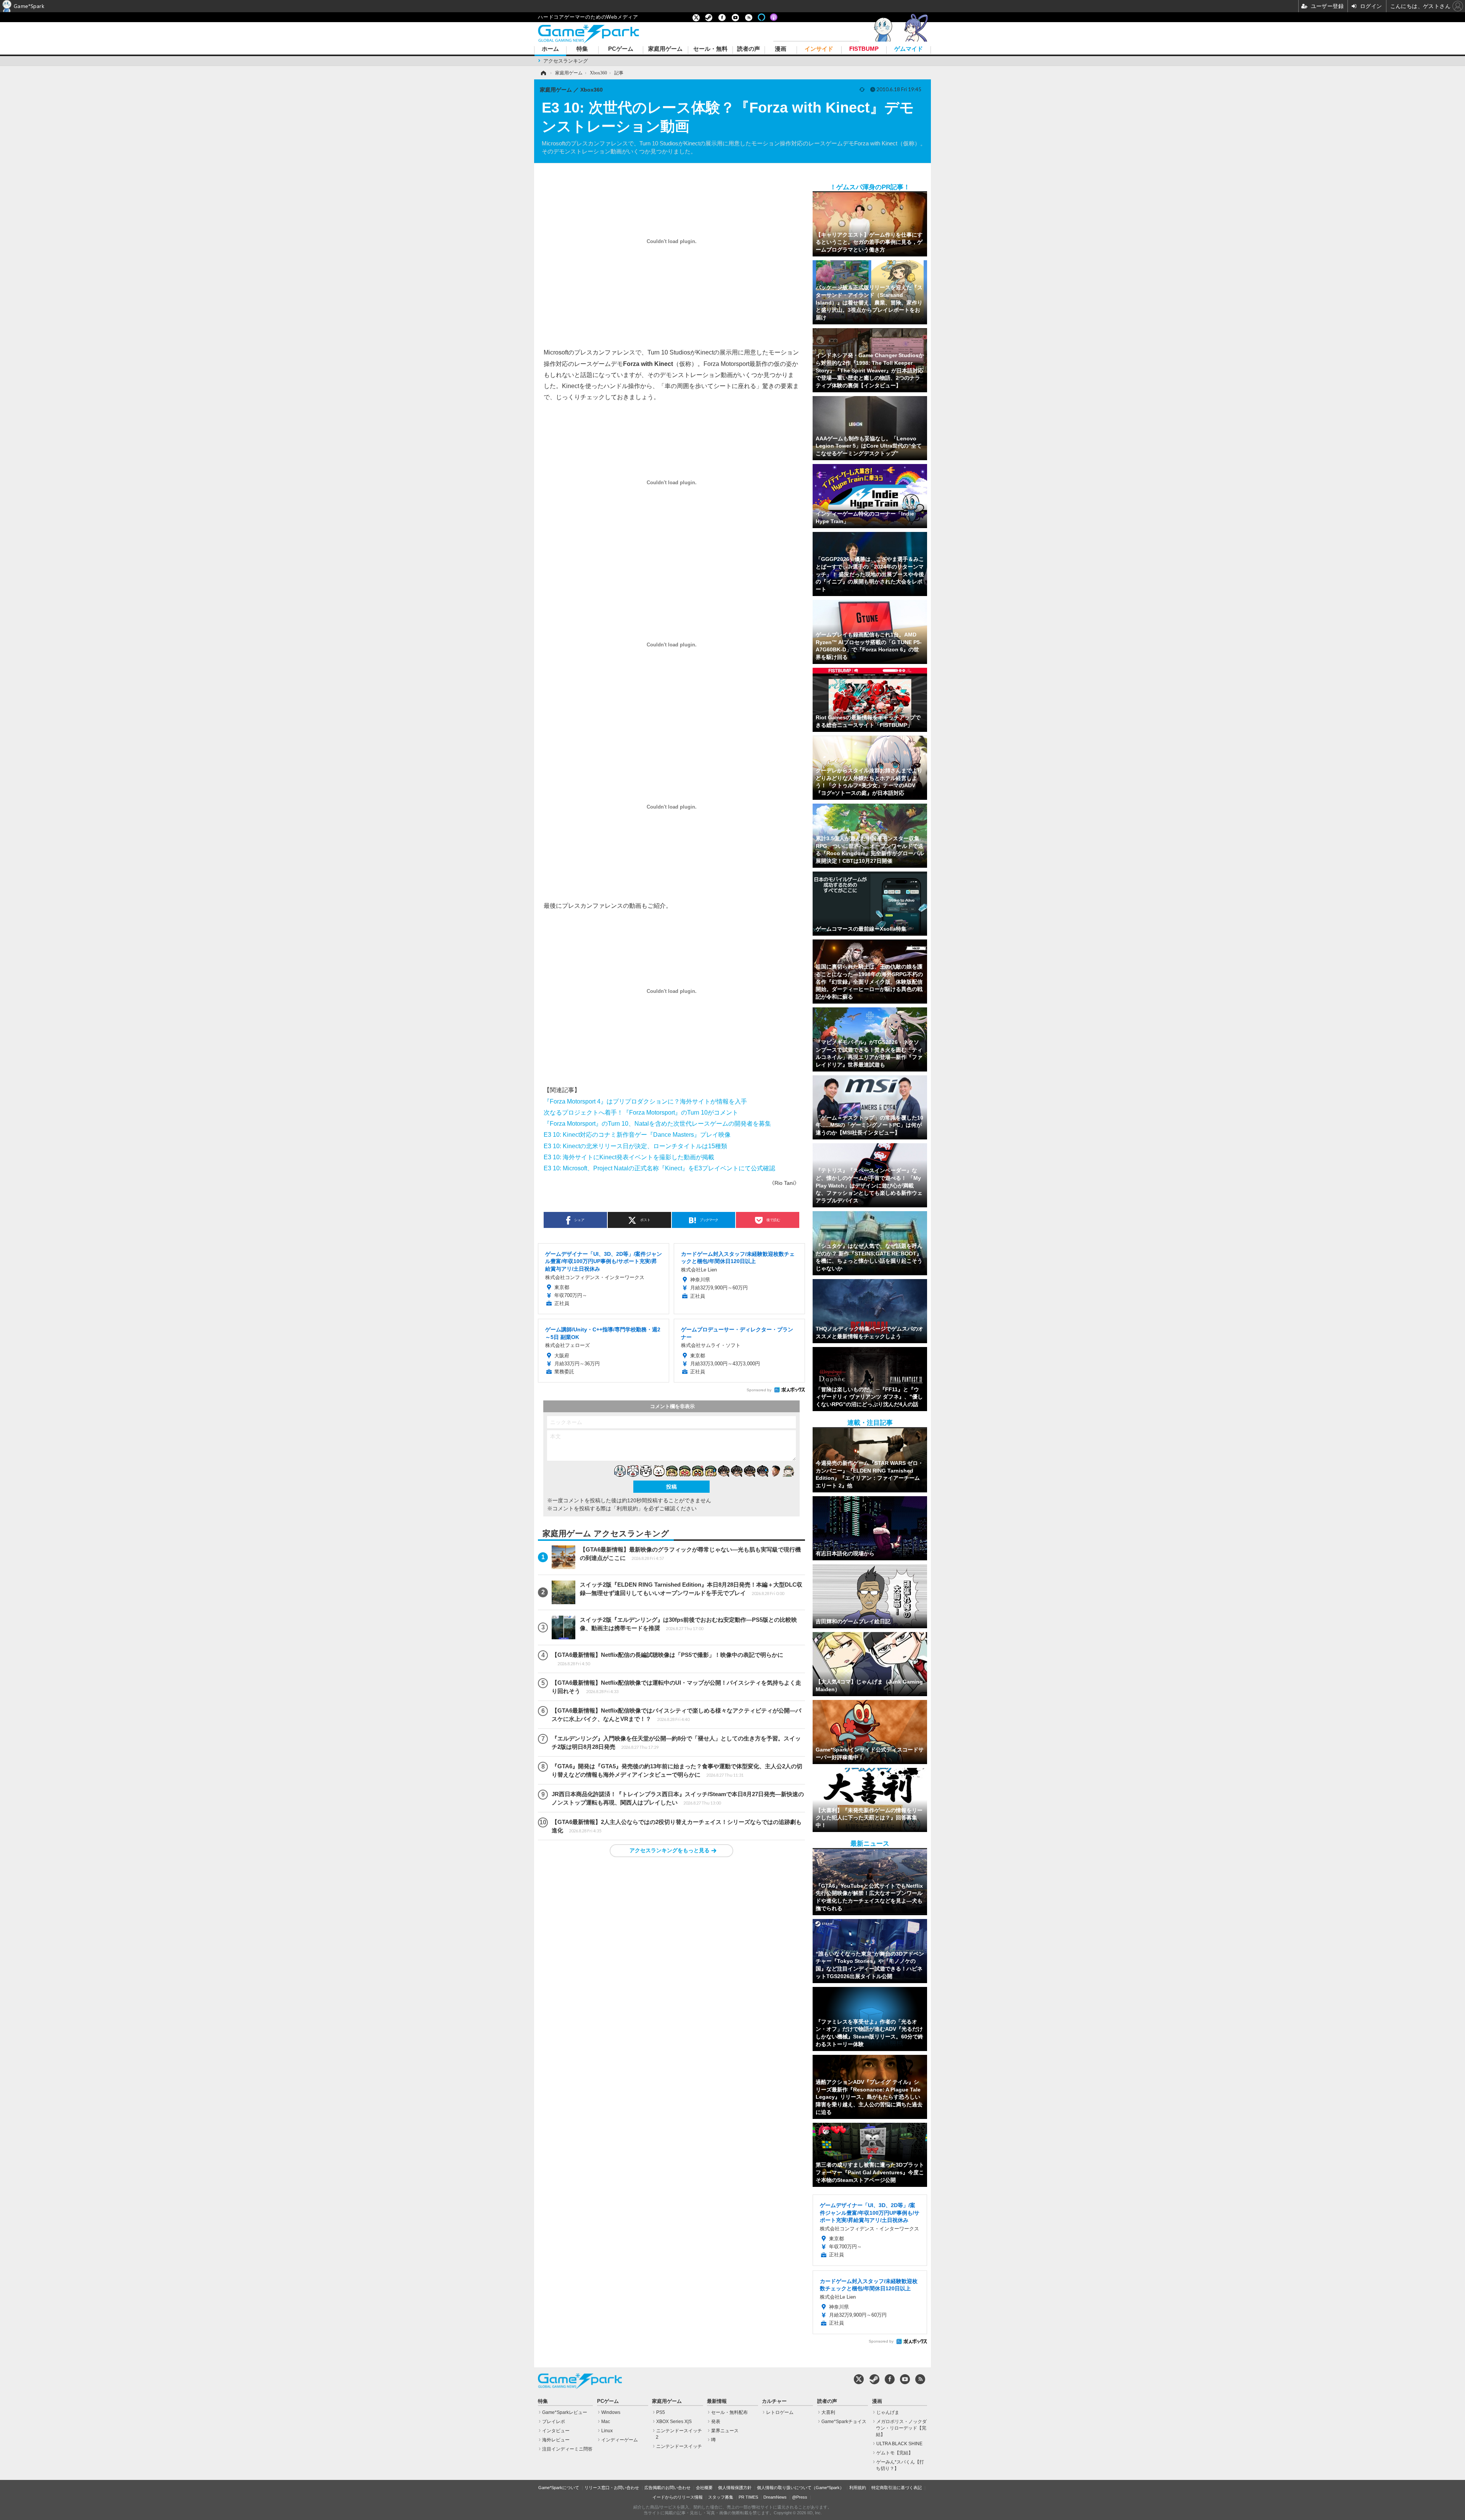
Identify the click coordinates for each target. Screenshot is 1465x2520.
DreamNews (775, 2497)
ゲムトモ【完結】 (895, 2453)
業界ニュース (725, 2431)
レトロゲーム (780, 2412)
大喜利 (828, 2412)
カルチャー (774, 2401)
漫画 (781, 49)
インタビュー (556, 2431)
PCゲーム (621, 49)
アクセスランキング (566, 61)
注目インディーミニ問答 (567, 2449)
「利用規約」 (627, 1508)
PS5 (661, 2412)
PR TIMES (748, 2497)
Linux (607, 2431)
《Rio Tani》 (784, 1183)
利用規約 (858, 2488)
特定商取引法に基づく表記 (897, 2488)
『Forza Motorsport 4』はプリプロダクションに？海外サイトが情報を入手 (645, 1101)
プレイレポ (554, 2422)
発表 (716, 2422)
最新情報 (717, 2401)
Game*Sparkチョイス (844, 2422)
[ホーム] (543, 73)
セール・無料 (710, 49)
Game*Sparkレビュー (565, 2412)
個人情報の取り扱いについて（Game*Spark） (800, 2488)
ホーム (550, 49)
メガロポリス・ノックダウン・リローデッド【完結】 (901, 2428)
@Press (800, 2497)
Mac (606, 2422)
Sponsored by (759, 1390)
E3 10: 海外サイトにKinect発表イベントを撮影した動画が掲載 (629, 1157)
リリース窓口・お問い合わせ (612, 2488)
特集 (582, 49)
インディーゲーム (620, 2440)
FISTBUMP (864, 49)
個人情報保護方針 (735, 2488)
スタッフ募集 (721, 2497)
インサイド (819, 49)
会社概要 (704, 2488)
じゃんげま (888, 2412)
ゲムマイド (909, 49)
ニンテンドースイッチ (679, 2446)
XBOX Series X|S (674, 2422)
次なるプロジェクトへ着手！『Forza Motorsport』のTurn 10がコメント (641, 1112)
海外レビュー (556, 2440)
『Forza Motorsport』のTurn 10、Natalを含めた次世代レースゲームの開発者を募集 (657, 1123)
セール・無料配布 (729, 2412)
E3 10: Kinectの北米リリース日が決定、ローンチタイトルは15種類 (635, 1146)
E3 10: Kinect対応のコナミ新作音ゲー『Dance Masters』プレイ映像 (637, 1134)
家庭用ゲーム (665, 49)
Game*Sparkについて (559, 2488)
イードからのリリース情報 (678, 2497)
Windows (611, 2412)
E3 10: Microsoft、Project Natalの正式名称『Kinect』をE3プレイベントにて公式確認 (659, 1168)
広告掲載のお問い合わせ (667, 2488)
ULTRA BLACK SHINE (899, 2444)
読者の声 (749, 49)
